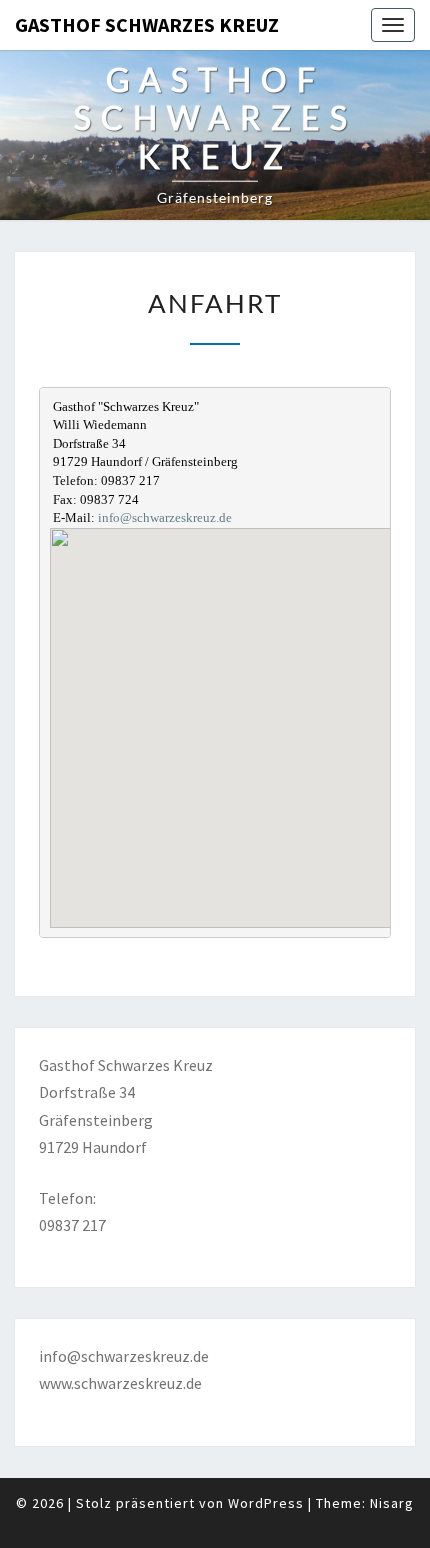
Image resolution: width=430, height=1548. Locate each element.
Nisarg (392, 1503)
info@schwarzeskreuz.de (165, 517)
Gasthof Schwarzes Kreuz (147, 24)
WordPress (266, 1503)
